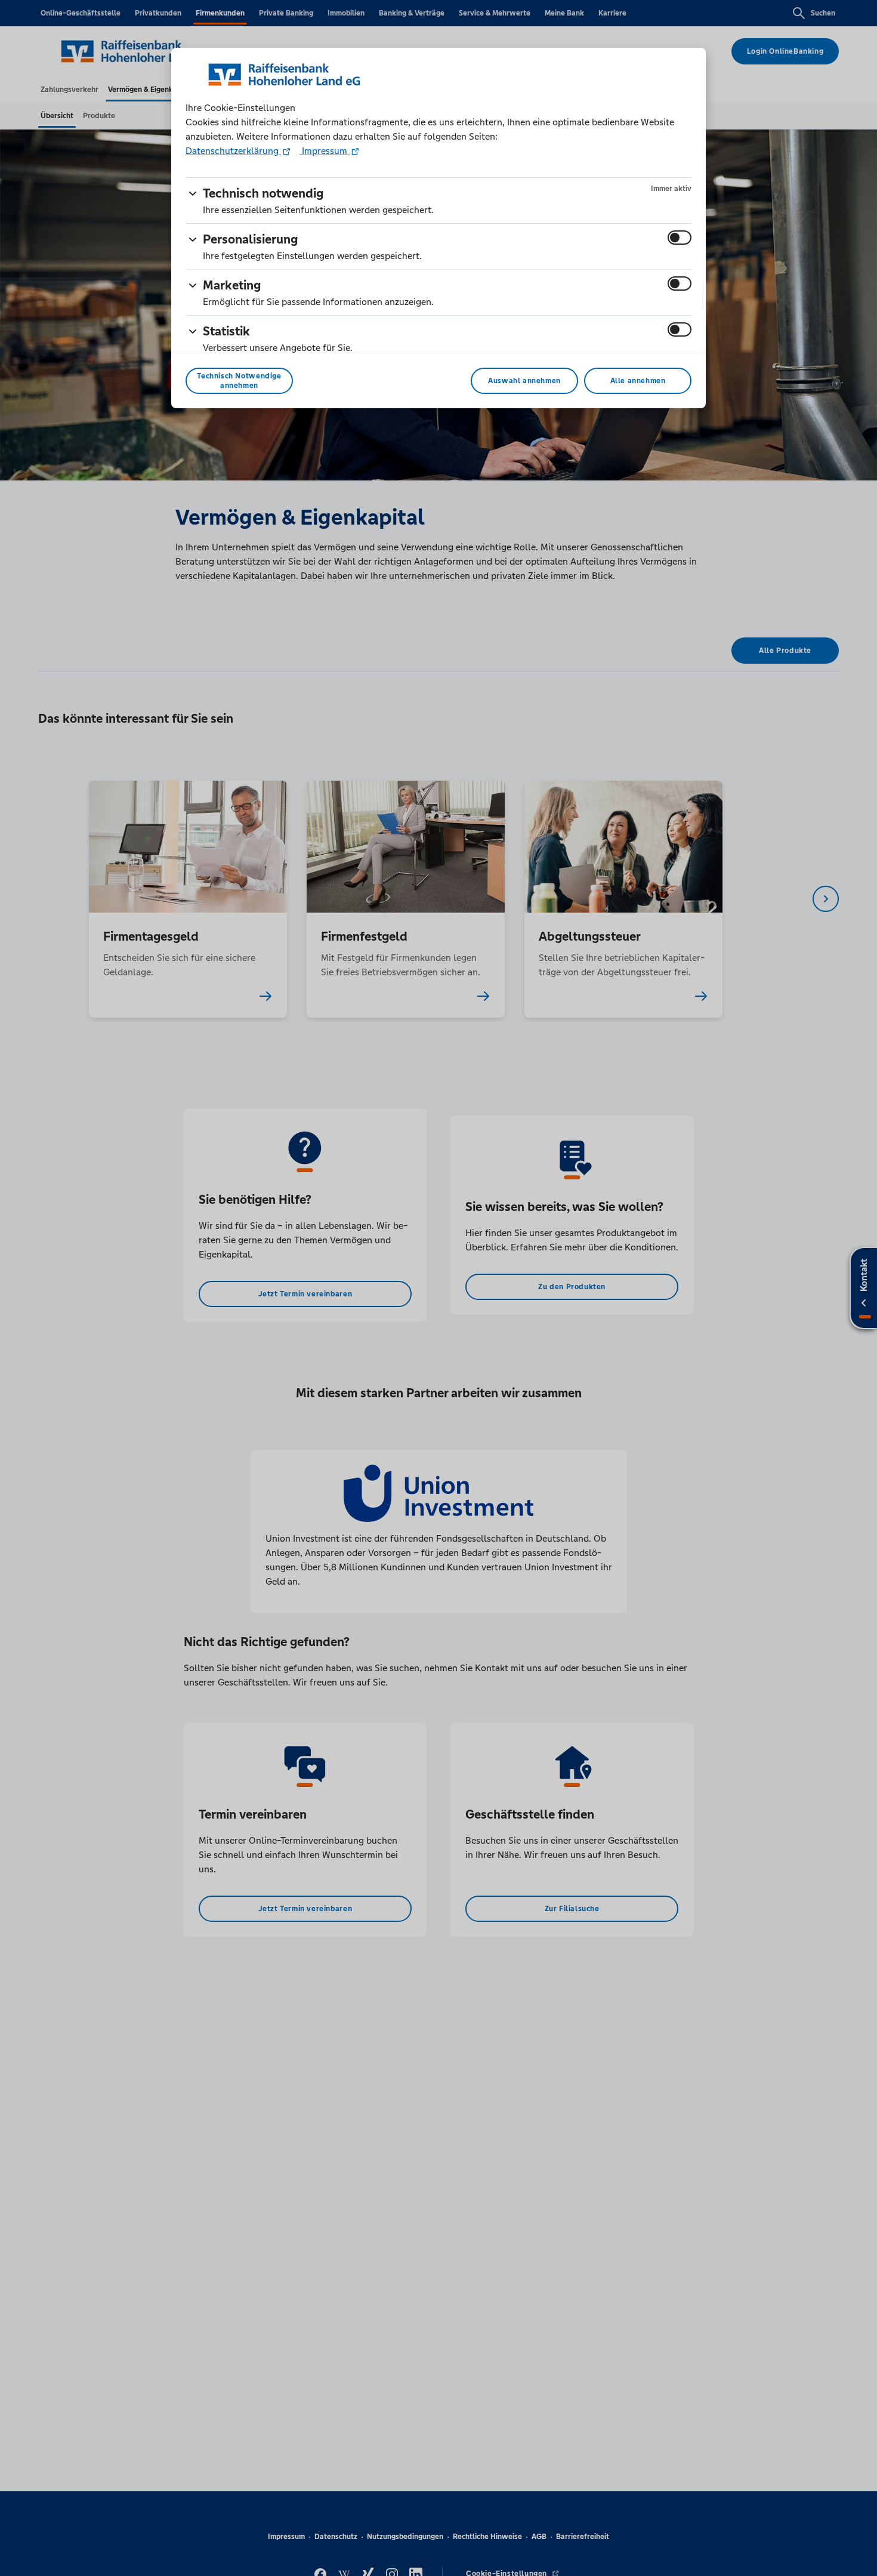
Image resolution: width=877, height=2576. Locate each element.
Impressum (325, 151)
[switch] (680, 238)
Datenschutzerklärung (233, 151)
